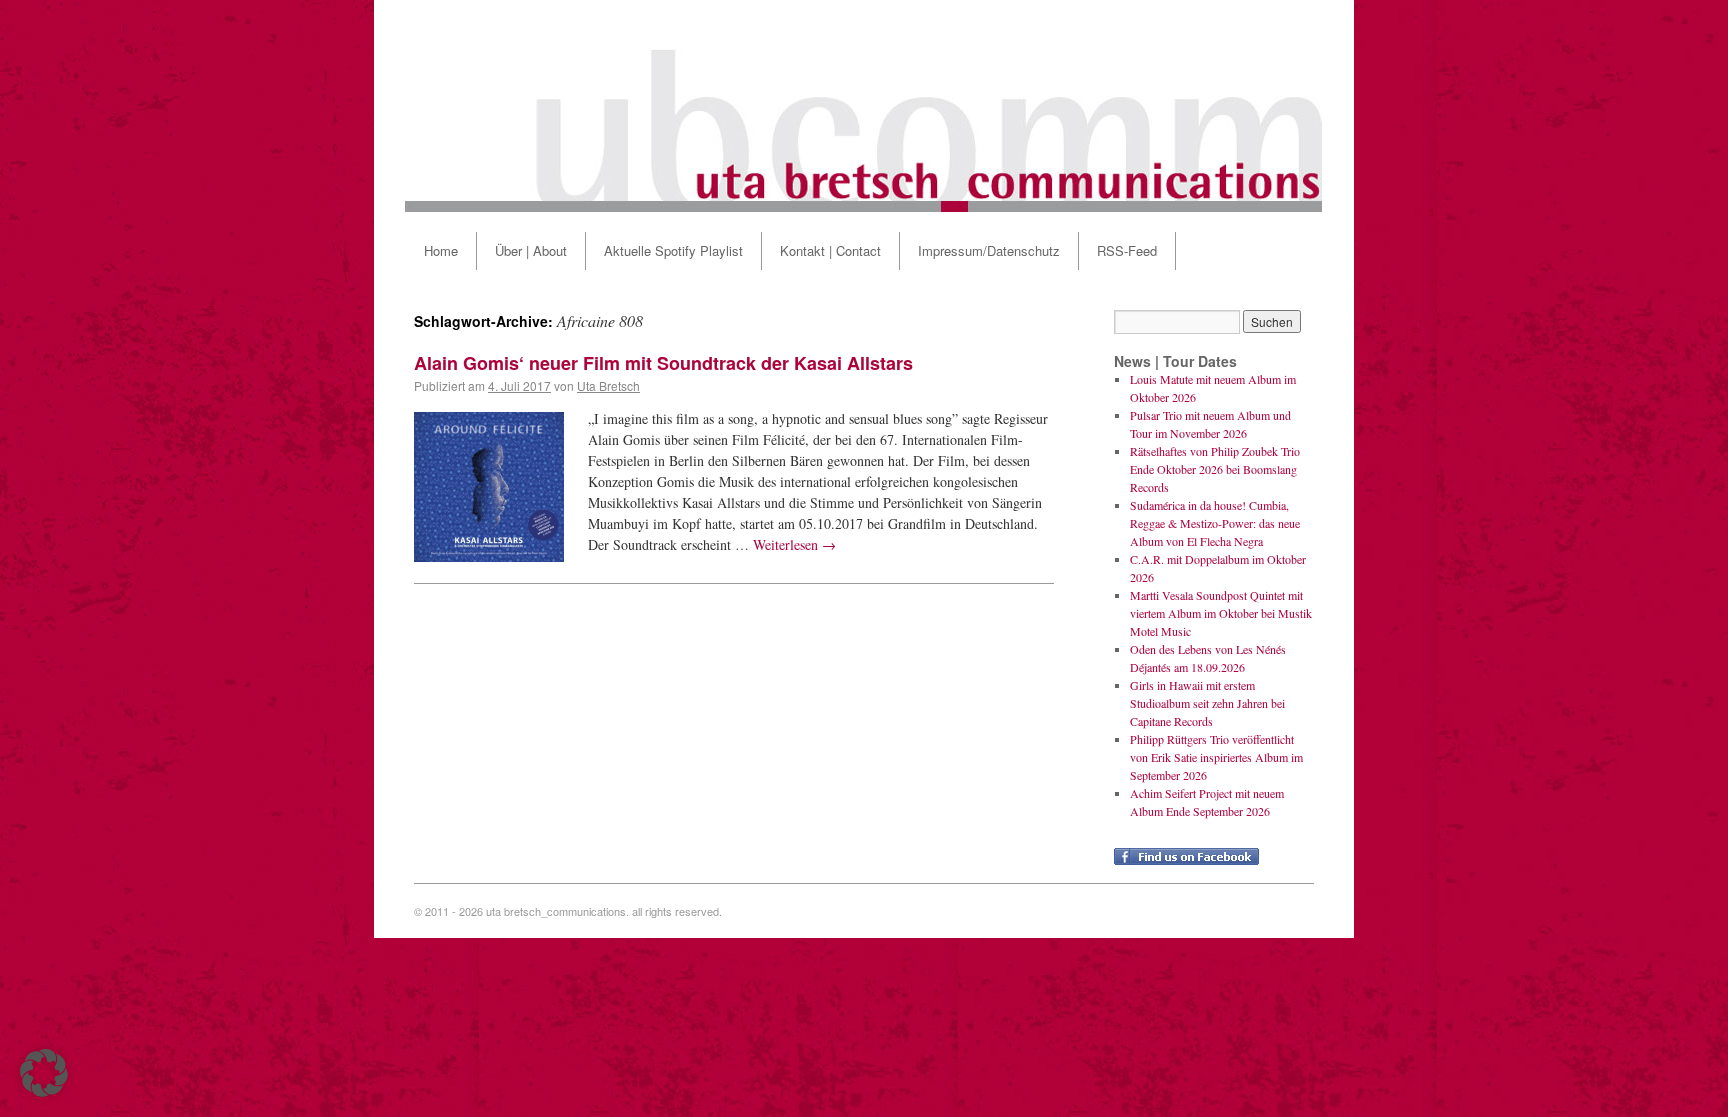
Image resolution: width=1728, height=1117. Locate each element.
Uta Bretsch (608, 385)
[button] (44, 1073)
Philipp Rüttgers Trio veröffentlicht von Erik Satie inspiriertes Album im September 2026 (1216, 757)
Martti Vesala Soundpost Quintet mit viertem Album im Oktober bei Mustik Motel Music (1221, 613)
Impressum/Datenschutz (989, 250)
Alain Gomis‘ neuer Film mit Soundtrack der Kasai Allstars (663, 363)
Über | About (531, 250)
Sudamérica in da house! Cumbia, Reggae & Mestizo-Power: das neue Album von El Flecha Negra (1215, 523)
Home (441, 250)
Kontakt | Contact (830, 250)
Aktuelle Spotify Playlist (673, 250)
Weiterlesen (794, 544)
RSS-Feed (1127, 250)
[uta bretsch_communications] (864, 106)
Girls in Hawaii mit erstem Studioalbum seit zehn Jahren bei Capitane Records (1207, 703)
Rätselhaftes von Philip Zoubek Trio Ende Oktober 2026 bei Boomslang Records (1215, 469)
